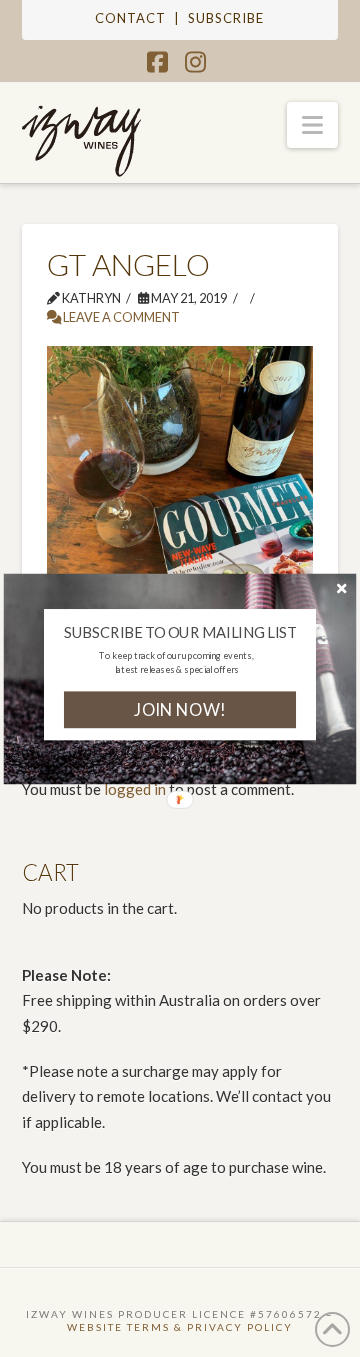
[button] (180, 632)
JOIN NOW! (180, 709)
